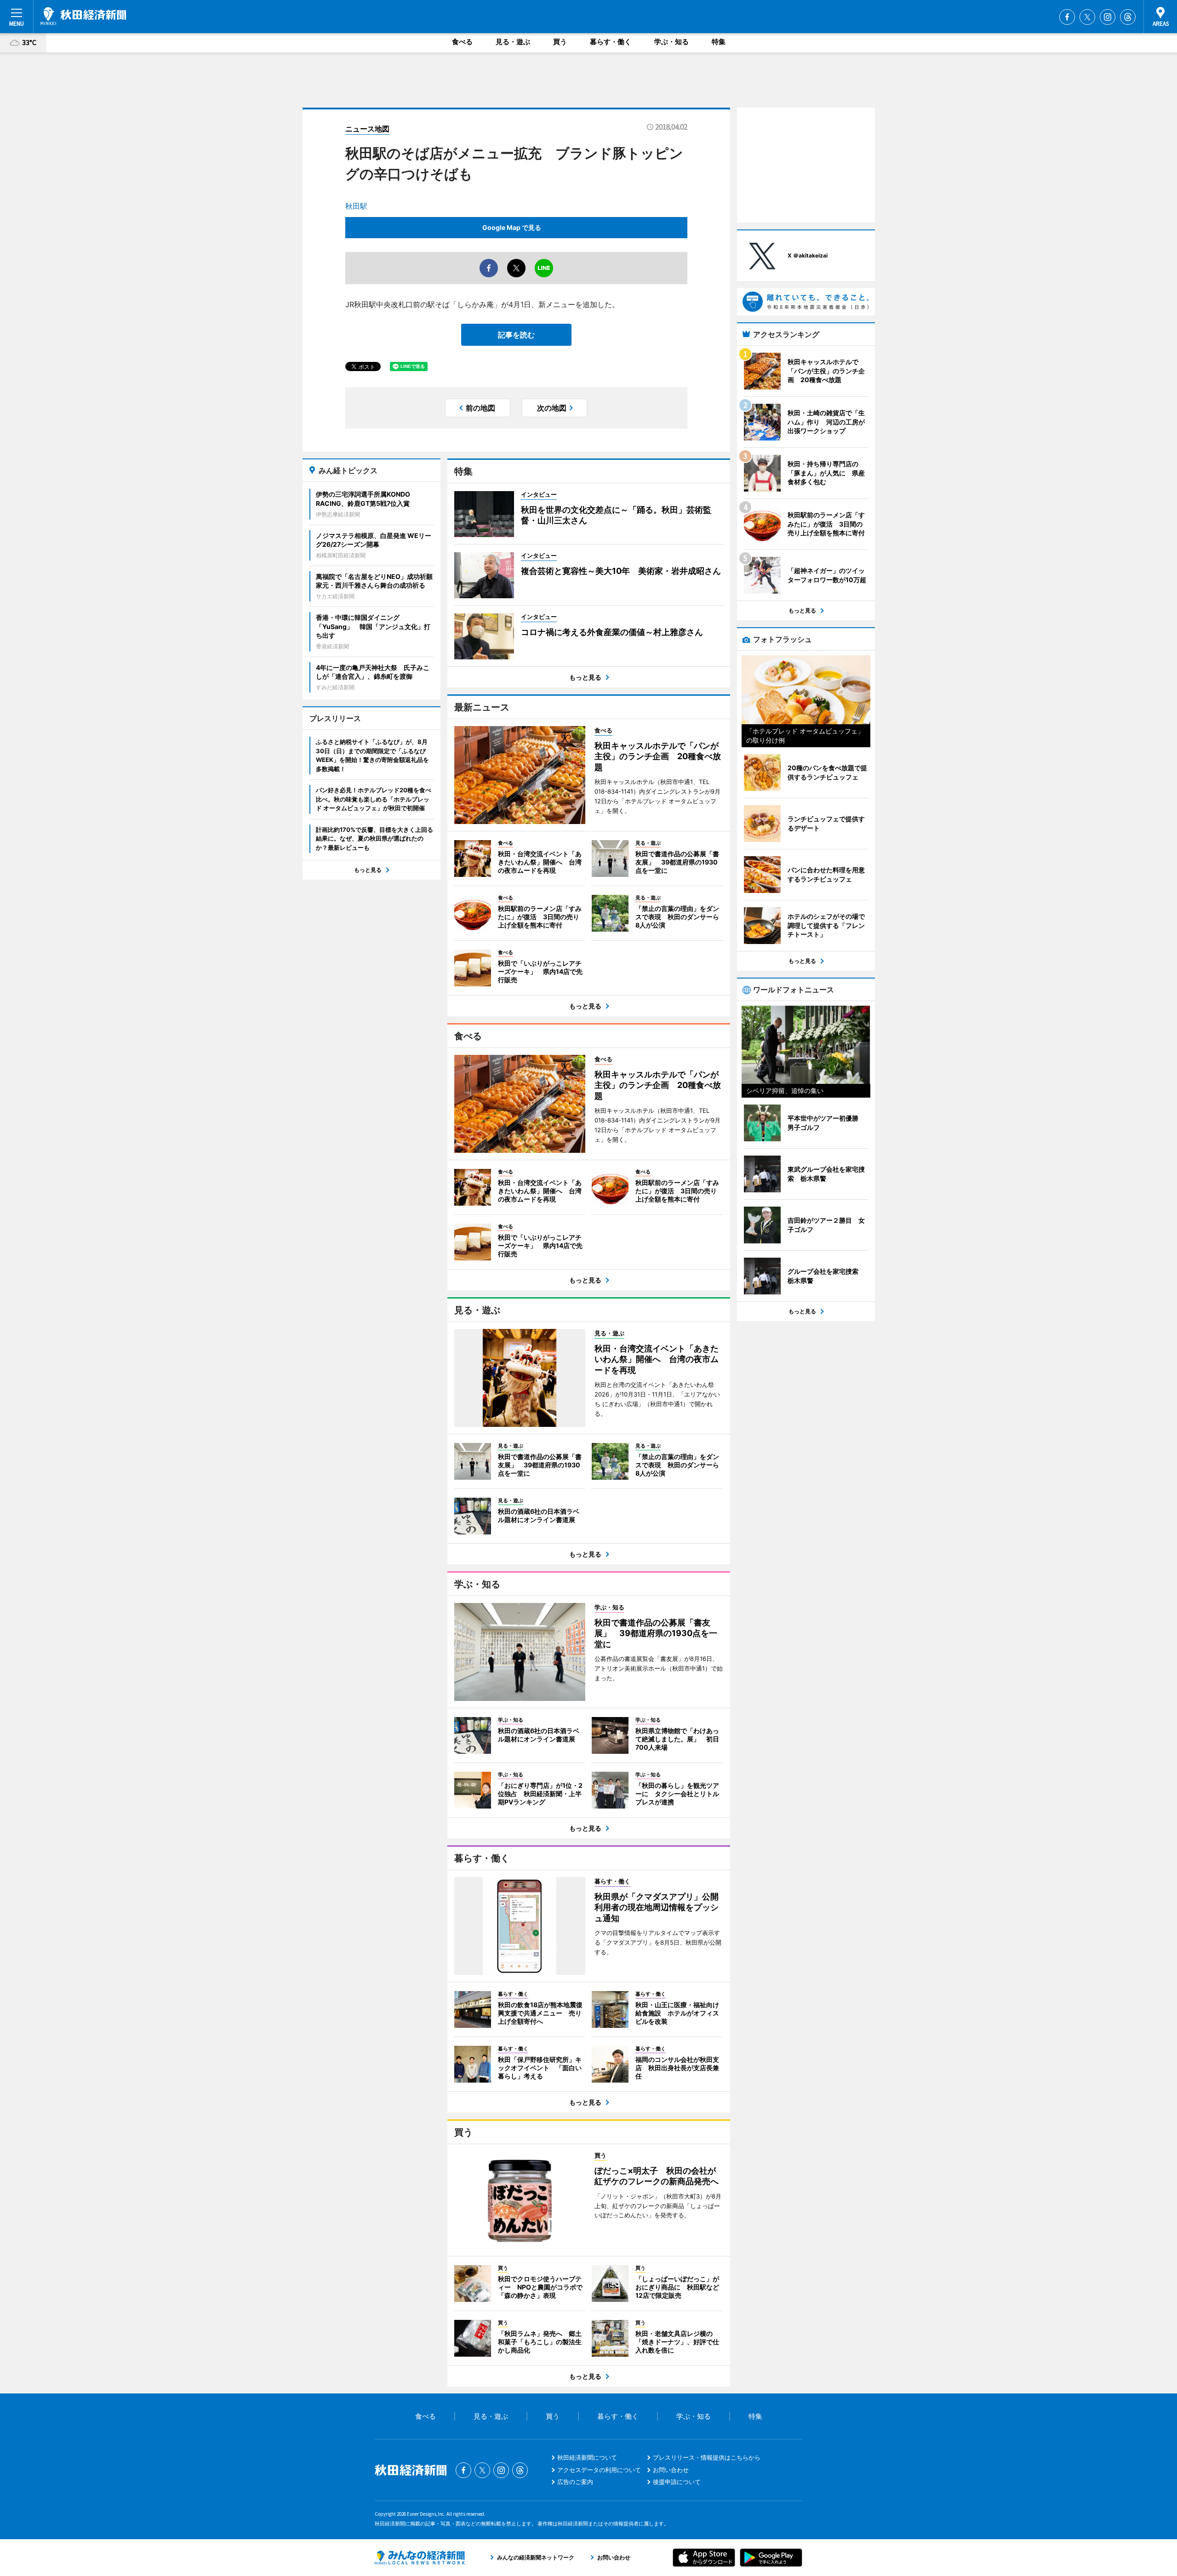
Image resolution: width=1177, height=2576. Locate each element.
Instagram (1108, 17)
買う (560, 42)
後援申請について (677, 2482)
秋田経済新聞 (83, 16)
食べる (462, 42)
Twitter (1087, 17)
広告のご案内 (575, 2482)
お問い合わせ (671, 2470)
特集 (719, 42)
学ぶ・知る (671, 42)
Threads (1128, 17)
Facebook (1067, 17)
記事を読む (516, 335)
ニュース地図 (367, 129)
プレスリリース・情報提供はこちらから (707, 2457)
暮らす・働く (611, 42)
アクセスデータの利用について (599, 2470)
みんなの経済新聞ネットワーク (420, 2558)
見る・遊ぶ (513, 42)
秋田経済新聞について (587, 2457)
